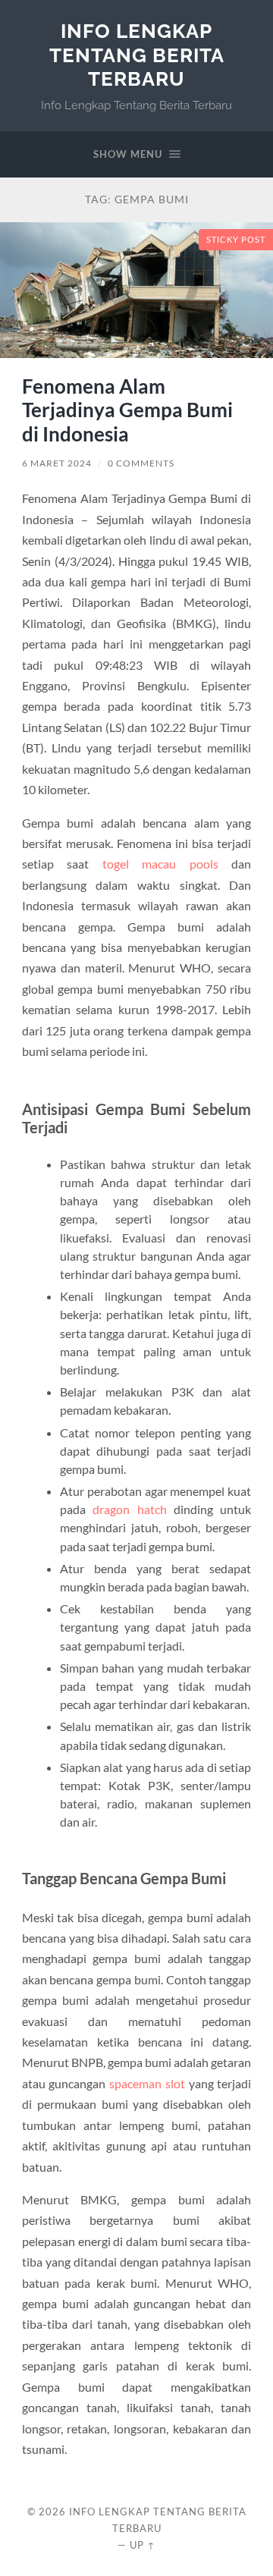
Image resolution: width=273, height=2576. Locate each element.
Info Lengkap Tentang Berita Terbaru (137, 55)
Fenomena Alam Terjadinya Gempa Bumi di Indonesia (127, 410)
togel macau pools (160, 864)
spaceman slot (147, 2083)
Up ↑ (143, 2545)
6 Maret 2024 (57, 463)
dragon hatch (129, 1509)
